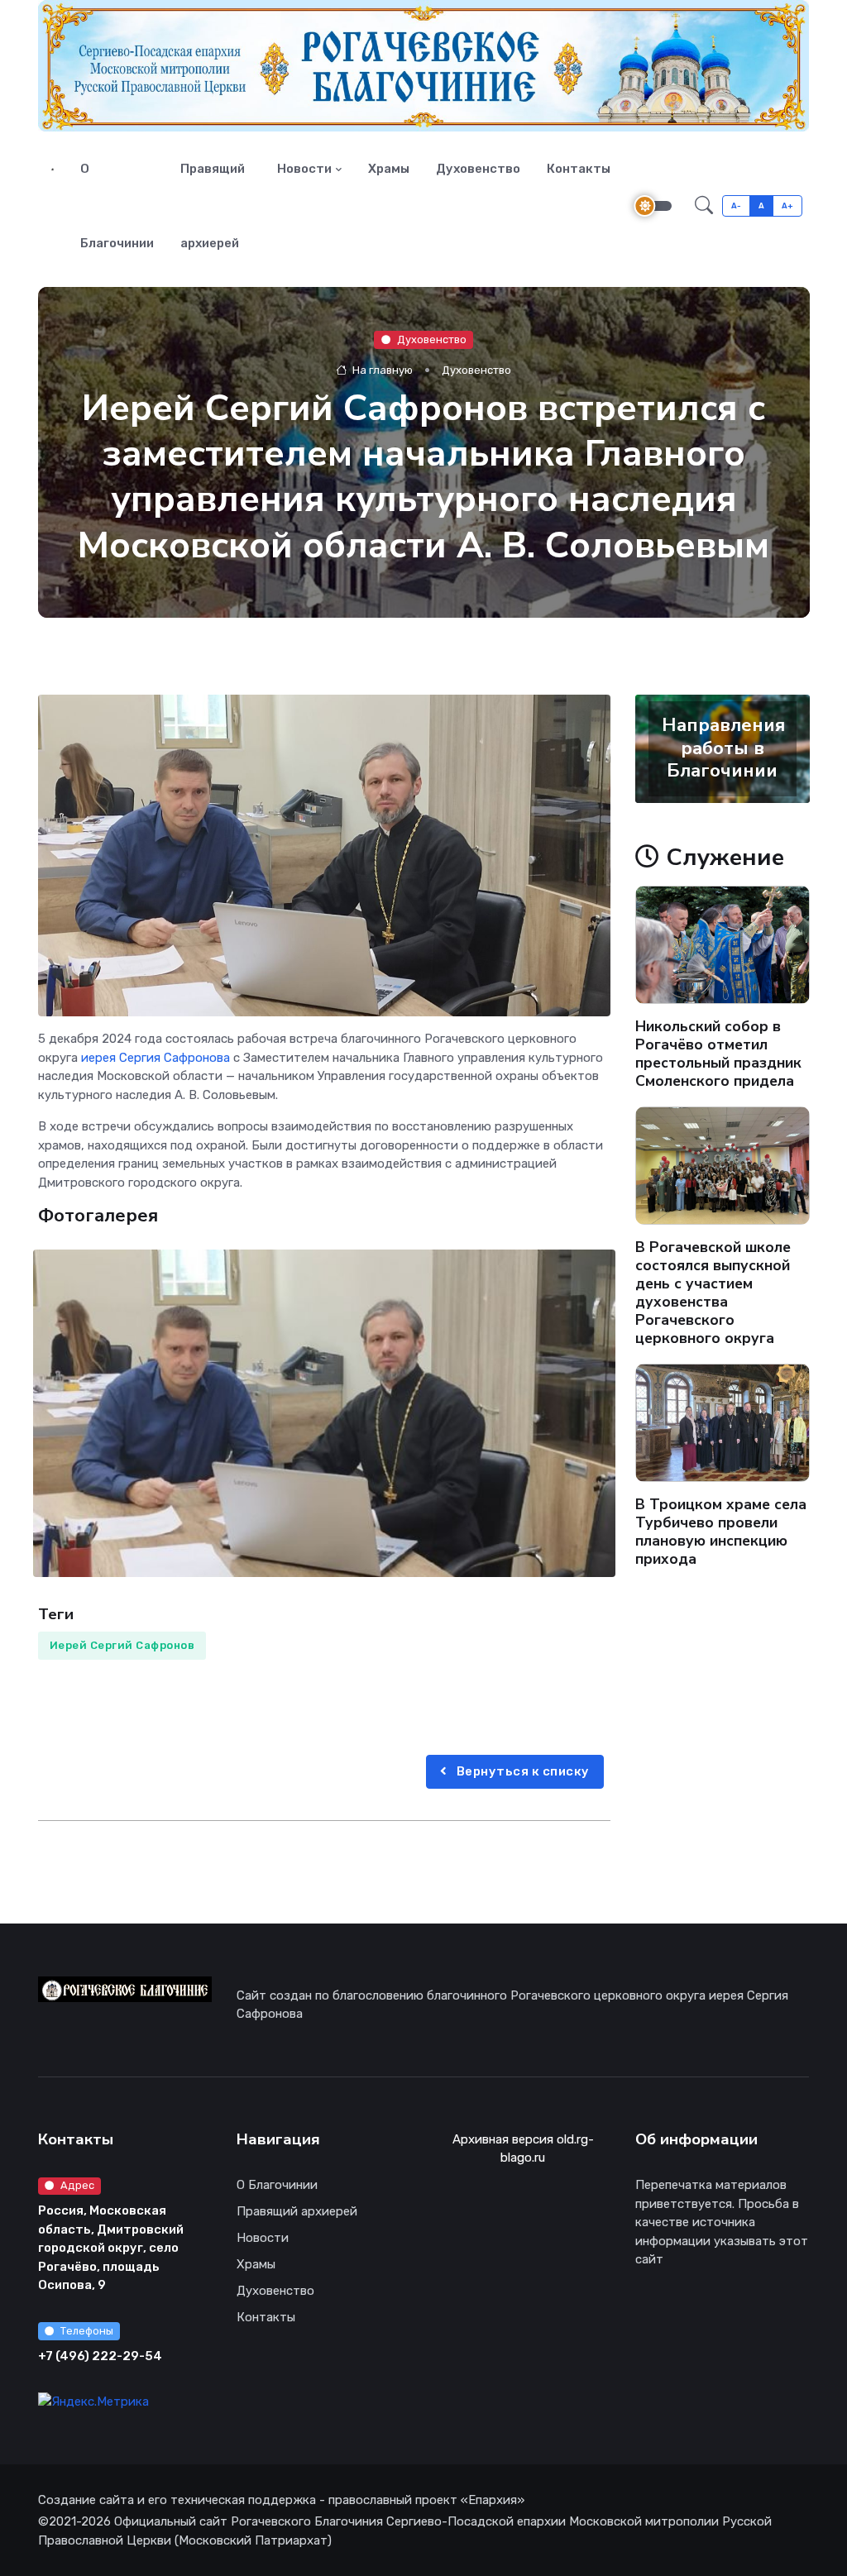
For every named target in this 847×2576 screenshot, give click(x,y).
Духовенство (478, 169)
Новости (304, 169)
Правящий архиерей (213, 206)
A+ (788, 206)
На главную (381, 370)
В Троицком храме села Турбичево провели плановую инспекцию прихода (721, 1532)
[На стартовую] (53, 169)
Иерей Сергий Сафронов (122, 1645)
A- (737, 206)
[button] (704, 206)
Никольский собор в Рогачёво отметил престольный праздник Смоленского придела (718, 1054)
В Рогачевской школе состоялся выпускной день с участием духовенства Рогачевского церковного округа (713, 1293)
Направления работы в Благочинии (723, 748)
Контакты (579, 169)
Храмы (389, 169)
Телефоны (87, 2331)
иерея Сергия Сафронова (156, 1058)
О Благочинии (117, 206)
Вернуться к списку (522, 1771)
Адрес (77, 2185)
